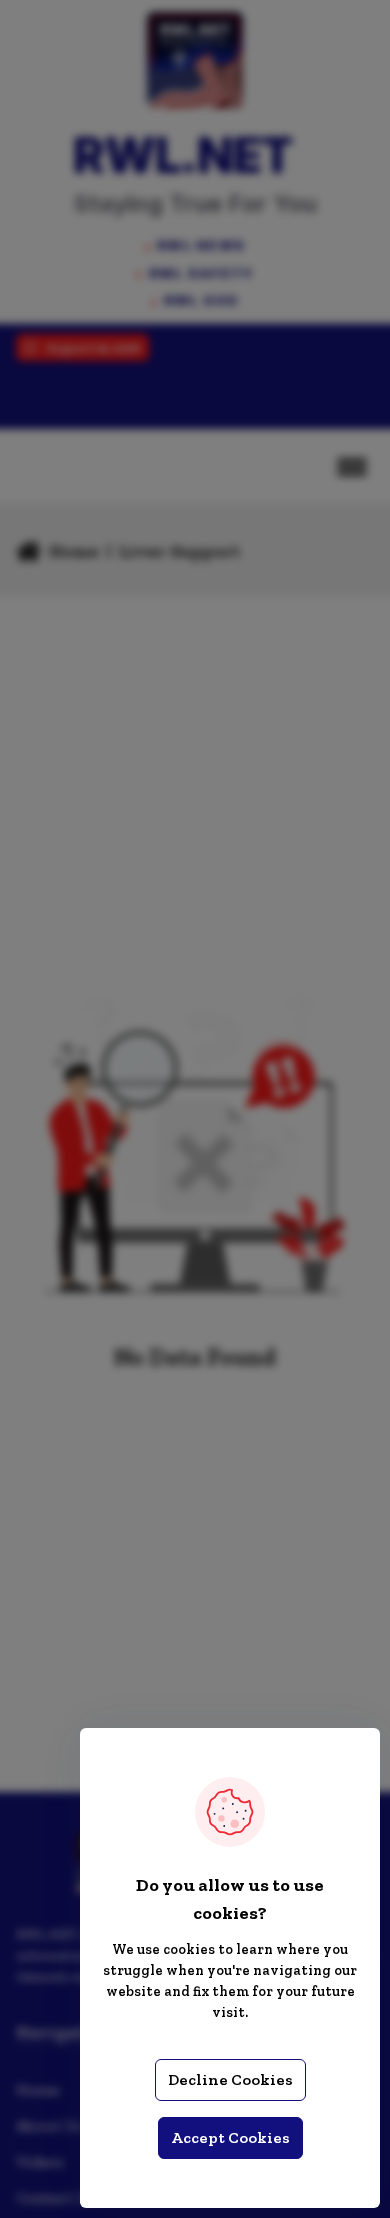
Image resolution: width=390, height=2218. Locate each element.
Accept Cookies (230, 2137)
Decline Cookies (230, 2079)
